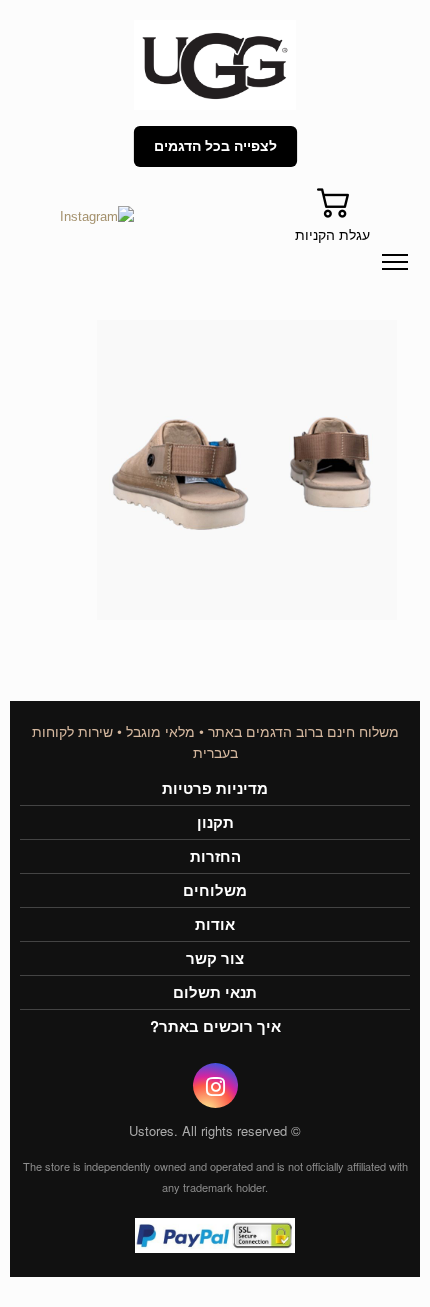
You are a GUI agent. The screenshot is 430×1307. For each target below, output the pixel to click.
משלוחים (215, 890)
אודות (215, 924)
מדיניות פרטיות (215, 788)
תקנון (215, 822)
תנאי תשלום (215, 992)
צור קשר (215, 958)
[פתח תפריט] (395, 262)
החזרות (215, 856)
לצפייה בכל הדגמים (215, 146)
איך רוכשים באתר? (215, 1026)
